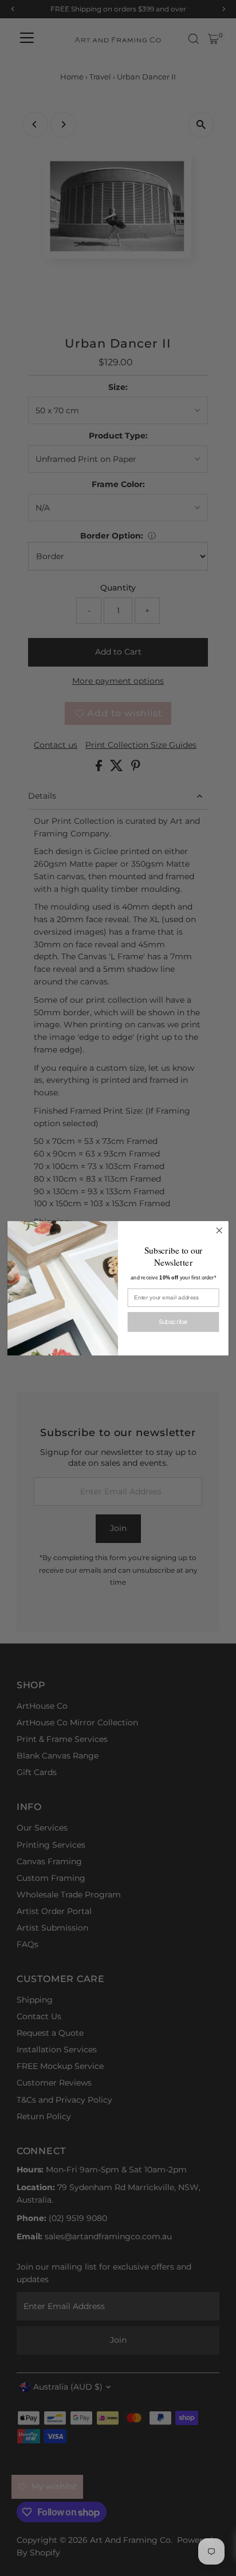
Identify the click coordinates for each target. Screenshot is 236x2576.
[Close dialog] (219, 1231)
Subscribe (173, 1321)
